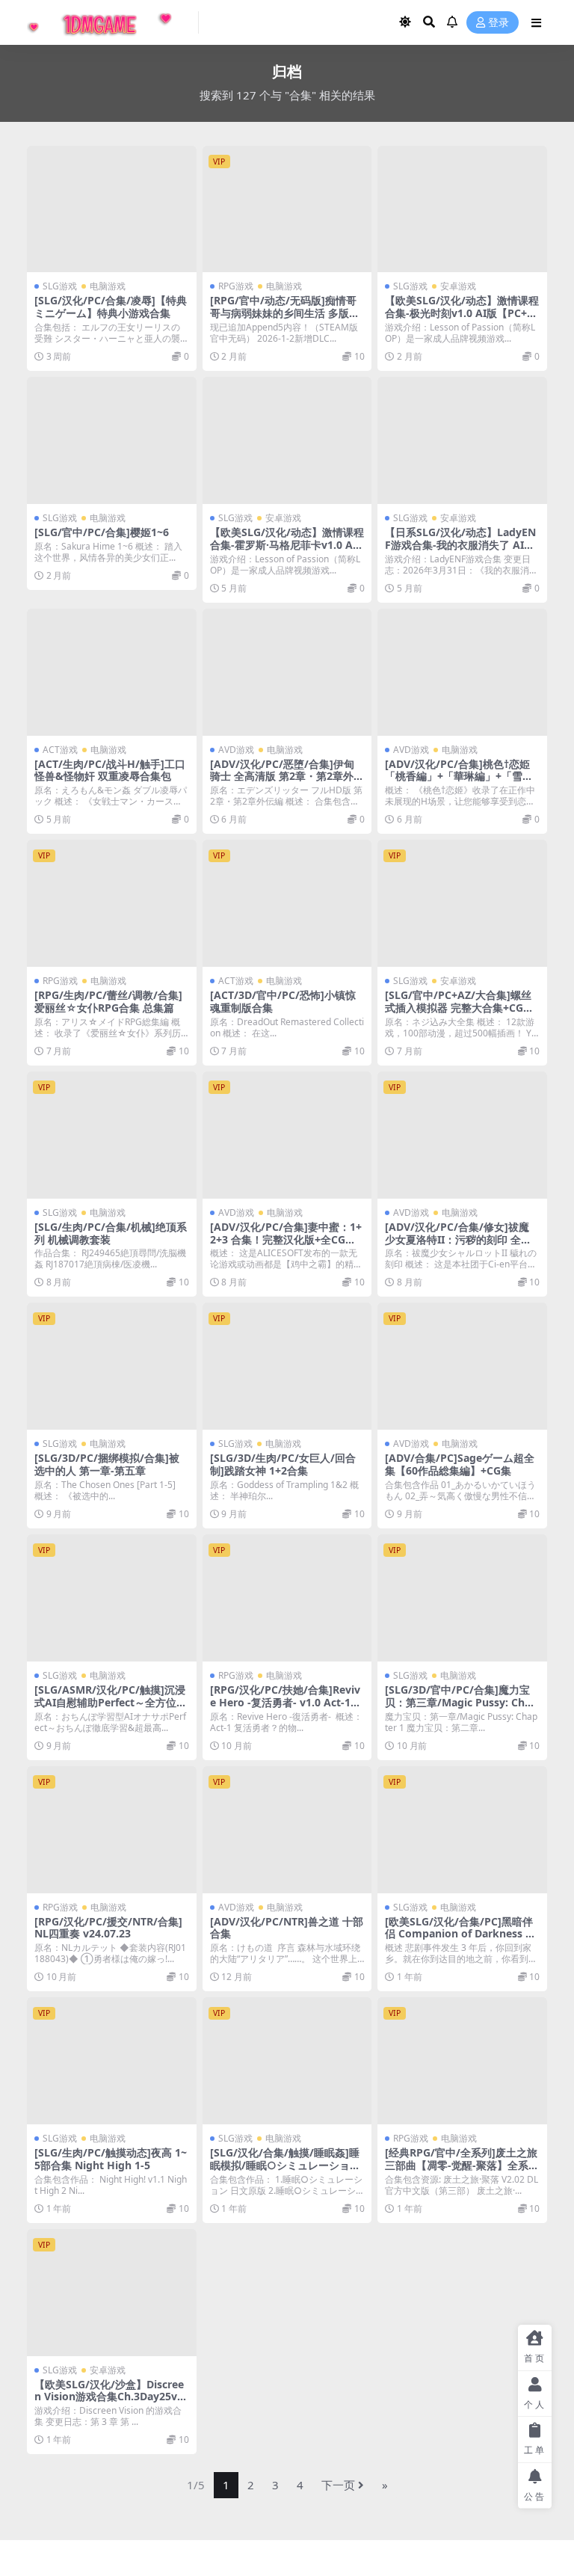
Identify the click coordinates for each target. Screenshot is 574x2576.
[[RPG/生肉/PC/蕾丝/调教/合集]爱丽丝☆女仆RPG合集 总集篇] (112, 903)
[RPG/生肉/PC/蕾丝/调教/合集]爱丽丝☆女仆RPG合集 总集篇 (108, 1001)
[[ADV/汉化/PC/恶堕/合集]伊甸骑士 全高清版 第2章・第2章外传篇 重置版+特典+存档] (287, 672)
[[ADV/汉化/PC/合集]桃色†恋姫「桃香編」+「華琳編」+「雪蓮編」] (462, 672)
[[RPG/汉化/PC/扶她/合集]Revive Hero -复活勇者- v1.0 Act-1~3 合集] (287, 1598)
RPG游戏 (236, 286)
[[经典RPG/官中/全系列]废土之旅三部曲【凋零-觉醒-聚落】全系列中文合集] (462, 2061)
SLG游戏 (60, 286)
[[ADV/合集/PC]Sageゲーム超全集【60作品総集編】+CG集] (462, 1366)
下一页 (338, 2485)
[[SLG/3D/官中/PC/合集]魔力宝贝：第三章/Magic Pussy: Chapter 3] (462, 1598)
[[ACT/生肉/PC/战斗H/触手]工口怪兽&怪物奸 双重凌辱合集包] (112, 672)
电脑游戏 (108, 286)
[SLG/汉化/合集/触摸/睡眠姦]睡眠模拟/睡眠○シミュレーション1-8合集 (285, 2165)
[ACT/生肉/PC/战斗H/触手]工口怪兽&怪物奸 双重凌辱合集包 (110, 770)
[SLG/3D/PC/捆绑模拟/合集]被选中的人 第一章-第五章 (107, 1464)
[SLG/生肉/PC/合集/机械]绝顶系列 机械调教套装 (111, 1233)
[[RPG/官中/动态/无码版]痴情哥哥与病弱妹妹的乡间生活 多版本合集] (287, 209)
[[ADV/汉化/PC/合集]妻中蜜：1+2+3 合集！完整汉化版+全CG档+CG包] (287, 1135)
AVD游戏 (236, 750)
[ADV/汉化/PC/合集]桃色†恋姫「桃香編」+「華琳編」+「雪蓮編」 (459, 777)
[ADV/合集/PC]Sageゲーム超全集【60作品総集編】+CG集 (460, 1464)
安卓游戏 (458, 286)
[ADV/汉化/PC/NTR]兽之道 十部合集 (287, 1928)
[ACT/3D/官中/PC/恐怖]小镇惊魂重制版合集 (283, 1001)
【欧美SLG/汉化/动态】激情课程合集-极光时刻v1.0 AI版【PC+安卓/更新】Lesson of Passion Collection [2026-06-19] (462, 319)
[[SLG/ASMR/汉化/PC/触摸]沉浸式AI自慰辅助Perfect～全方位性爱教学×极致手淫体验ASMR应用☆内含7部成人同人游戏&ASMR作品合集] (112, 1598)
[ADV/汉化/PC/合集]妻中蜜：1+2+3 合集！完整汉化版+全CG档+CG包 (286, 1239)
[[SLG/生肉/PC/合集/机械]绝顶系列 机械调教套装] (112, 1135)
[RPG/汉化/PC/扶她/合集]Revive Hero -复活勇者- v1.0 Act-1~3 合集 (286, 1702)
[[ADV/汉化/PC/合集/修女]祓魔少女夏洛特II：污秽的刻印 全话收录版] (462, 1135)
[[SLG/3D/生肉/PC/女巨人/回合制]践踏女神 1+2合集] (287, 1366)
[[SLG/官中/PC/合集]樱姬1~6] (112, 440)
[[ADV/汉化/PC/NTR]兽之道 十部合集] (287, 1830)
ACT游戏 (60, 750)
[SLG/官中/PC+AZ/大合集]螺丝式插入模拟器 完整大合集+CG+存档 (458, 1008)
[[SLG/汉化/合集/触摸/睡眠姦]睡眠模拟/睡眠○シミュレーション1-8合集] (287, 2061)
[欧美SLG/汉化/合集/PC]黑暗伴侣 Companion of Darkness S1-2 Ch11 (461, 1934)
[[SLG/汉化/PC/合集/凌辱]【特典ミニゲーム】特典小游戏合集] (112, 209)
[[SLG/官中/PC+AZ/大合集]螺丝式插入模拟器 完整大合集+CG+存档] (462, 903)
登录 (499, 23)
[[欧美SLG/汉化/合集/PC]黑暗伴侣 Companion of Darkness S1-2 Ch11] (462, 1830)
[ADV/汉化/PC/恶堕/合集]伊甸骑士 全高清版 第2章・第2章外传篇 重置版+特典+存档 (287, 777)
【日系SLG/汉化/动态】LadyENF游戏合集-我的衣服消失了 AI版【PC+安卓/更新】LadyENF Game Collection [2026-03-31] (460, 551)
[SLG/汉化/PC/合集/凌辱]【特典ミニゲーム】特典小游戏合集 (111, 307)
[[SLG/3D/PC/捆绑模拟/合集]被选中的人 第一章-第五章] (112, 1366)
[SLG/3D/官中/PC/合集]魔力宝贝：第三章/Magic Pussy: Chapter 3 (461, 1702)
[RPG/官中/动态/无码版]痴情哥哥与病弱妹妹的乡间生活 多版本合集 (285, 313)
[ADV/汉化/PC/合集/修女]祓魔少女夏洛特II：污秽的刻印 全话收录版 (458, 1239)
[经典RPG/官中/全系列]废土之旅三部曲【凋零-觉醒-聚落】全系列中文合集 (462, 2165)
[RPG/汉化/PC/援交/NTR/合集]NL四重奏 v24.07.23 (108, 1928)
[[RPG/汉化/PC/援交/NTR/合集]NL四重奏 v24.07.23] (112, 1830)
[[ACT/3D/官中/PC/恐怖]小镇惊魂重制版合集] (287, 903)
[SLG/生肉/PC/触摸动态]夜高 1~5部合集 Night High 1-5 (111, 2159)
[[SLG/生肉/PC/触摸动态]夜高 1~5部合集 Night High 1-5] (112, 2061)
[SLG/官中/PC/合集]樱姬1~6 (102, 532)
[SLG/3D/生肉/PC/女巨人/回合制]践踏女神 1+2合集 (283, 1464)
